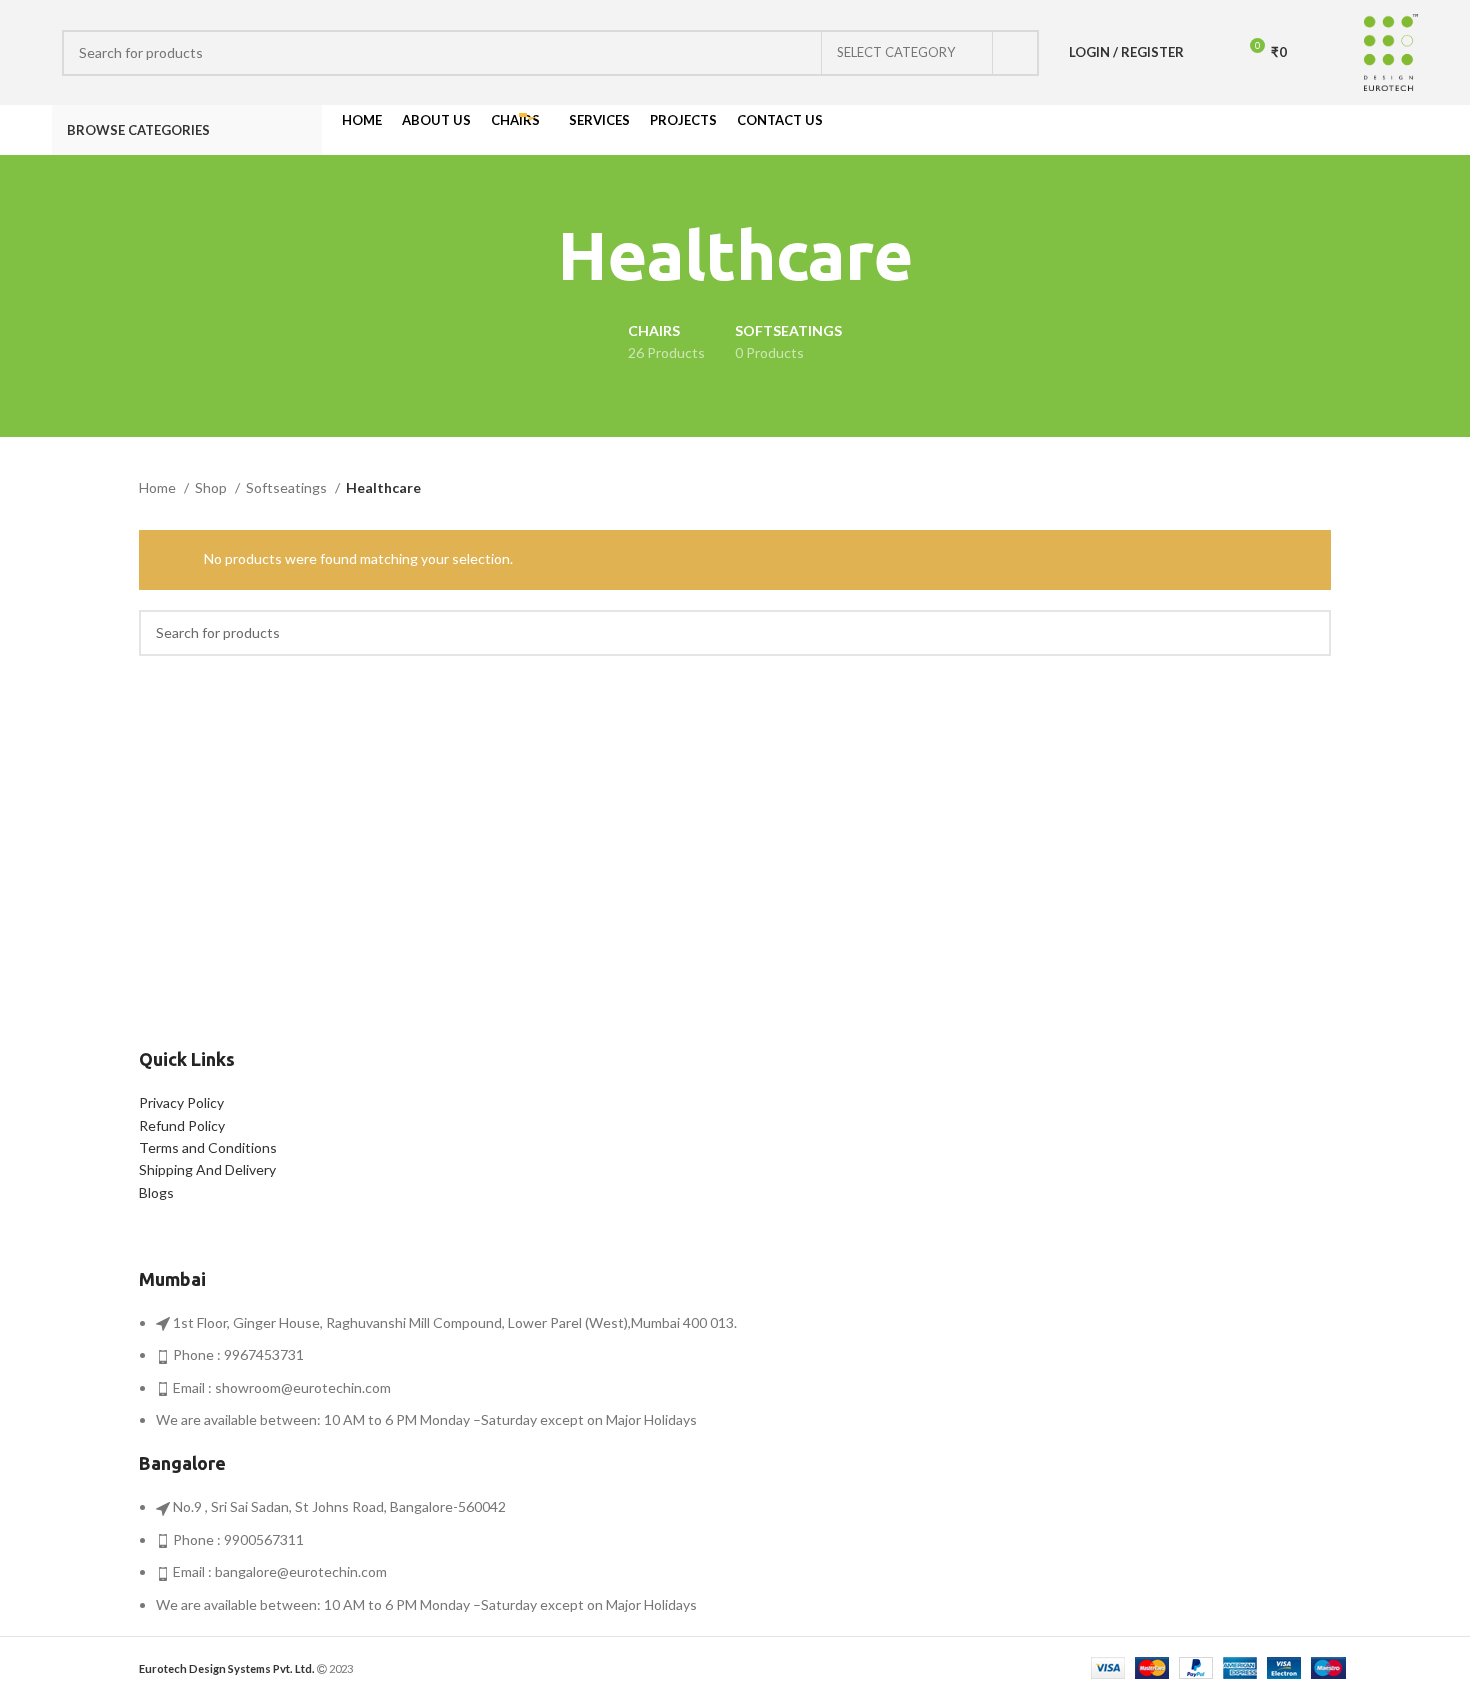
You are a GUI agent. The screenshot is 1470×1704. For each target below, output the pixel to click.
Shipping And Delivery (207, 1169)
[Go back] (533, 256)
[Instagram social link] (1360, 130)
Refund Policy (182, 1125)
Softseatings (288, 487)
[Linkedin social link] (1406, 130)
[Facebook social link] (1337, 130)
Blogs (156, 1192)
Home (159, 487)
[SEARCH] (1016, 53)
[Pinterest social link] (1383, 130)
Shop (212, 487)
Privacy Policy (181, 1102)
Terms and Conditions (208, 1147)
